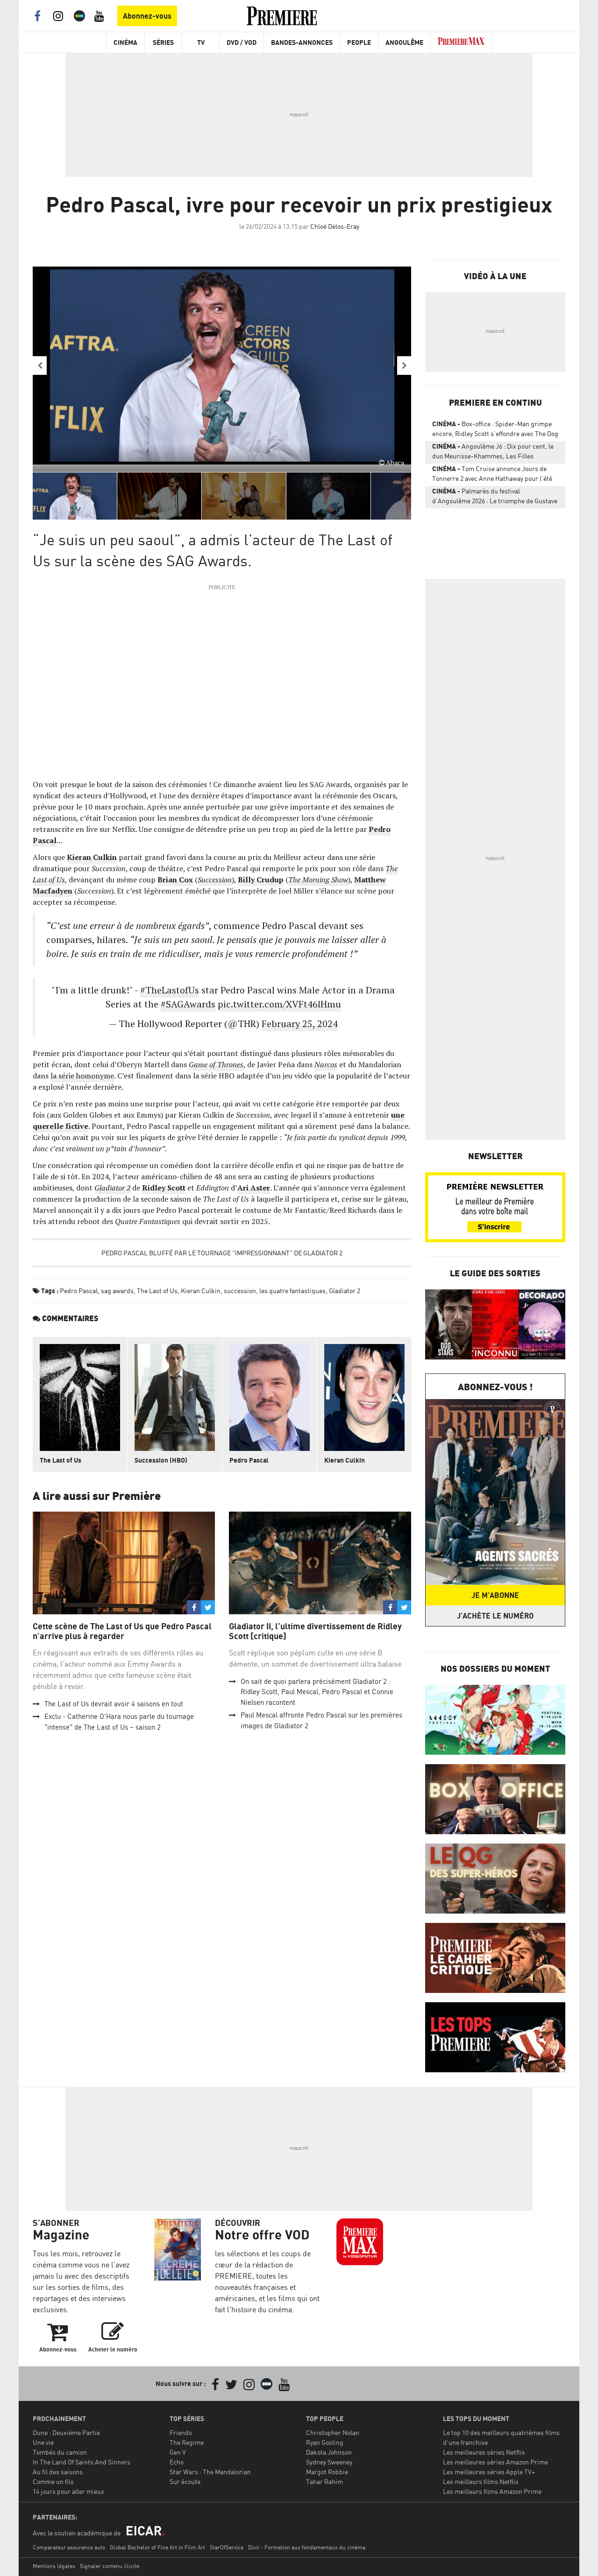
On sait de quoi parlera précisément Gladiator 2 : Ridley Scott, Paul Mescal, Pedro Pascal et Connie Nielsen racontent (317, 1692)
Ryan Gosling (325, 2442)
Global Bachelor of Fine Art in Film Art (157, 2547)
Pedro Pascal (79, 1291)
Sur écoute (185, 2481)
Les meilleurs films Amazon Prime (492, 2491)
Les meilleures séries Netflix (484, 2452)
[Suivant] (404, 366)
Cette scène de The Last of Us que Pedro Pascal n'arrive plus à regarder (122, 1631)
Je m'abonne (495, 1595)
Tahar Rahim (324, 2481)
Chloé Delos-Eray (335, 226)
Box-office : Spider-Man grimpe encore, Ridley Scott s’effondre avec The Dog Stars (495, 430)
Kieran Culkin (201, 1291)
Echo (177, 2462)
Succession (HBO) (161, 1460)
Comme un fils (53, 2481)
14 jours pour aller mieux (68, 2491)
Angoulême (404, 42)
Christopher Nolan (333, 2432)
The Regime (187, 2442)
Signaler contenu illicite (110, 2566)
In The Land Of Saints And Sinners (82, 2462)
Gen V (178, 2452)
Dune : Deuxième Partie (66, 2432)
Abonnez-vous (147, 16)
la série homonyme (82, 1076)
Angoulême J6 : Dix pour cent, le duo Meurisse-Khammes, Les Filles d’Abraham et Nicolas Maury (493, 453)
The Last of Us (157, 1291)
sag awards (117, 1291)
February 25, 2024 (300, 1024)
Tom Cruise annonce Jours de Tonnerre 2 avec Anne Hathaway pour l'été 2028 (492, 475)
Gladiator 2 (345, 1291)
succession (240, 1291)
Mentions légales (54, 2566)
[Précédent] (40, 366)
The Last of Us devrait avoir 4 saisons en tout (114, 1704)
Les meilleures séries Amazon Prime (495, 2462)
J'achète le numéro (495, 1616)
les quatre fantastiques (292, 1291)
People (359, 42)
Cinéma (125, 42)
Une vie (43, 2442)
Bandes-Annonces (302, 42)
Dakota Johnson (329, 2452)
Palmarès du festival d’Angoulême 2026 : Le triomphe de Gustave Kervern (495, 498)
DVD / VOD (242, 42)
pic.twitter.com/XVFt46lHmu (279, 1004)
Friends (181, 2432)
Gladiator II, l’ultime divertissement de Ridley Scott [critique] (315, 1631)
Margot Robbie (327, 2472)
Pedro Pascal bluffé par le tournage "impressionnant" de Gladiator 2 (222, 1253)
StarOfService (227, 2547)
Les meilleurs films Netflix (481, 2481)
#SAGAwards (188, 1004)
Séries (163, 42)
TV (201, 42)
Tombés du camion (60, 2452)
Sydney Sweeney (329, 2462)
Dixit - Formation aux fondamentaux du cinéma (307, 2547)
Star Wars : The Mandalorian (210, 2472)
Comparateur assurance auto (69, 2547)
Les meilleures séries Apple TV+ (489, 2472)
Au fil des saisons (58, 2472)
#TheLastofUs (170, 990)
